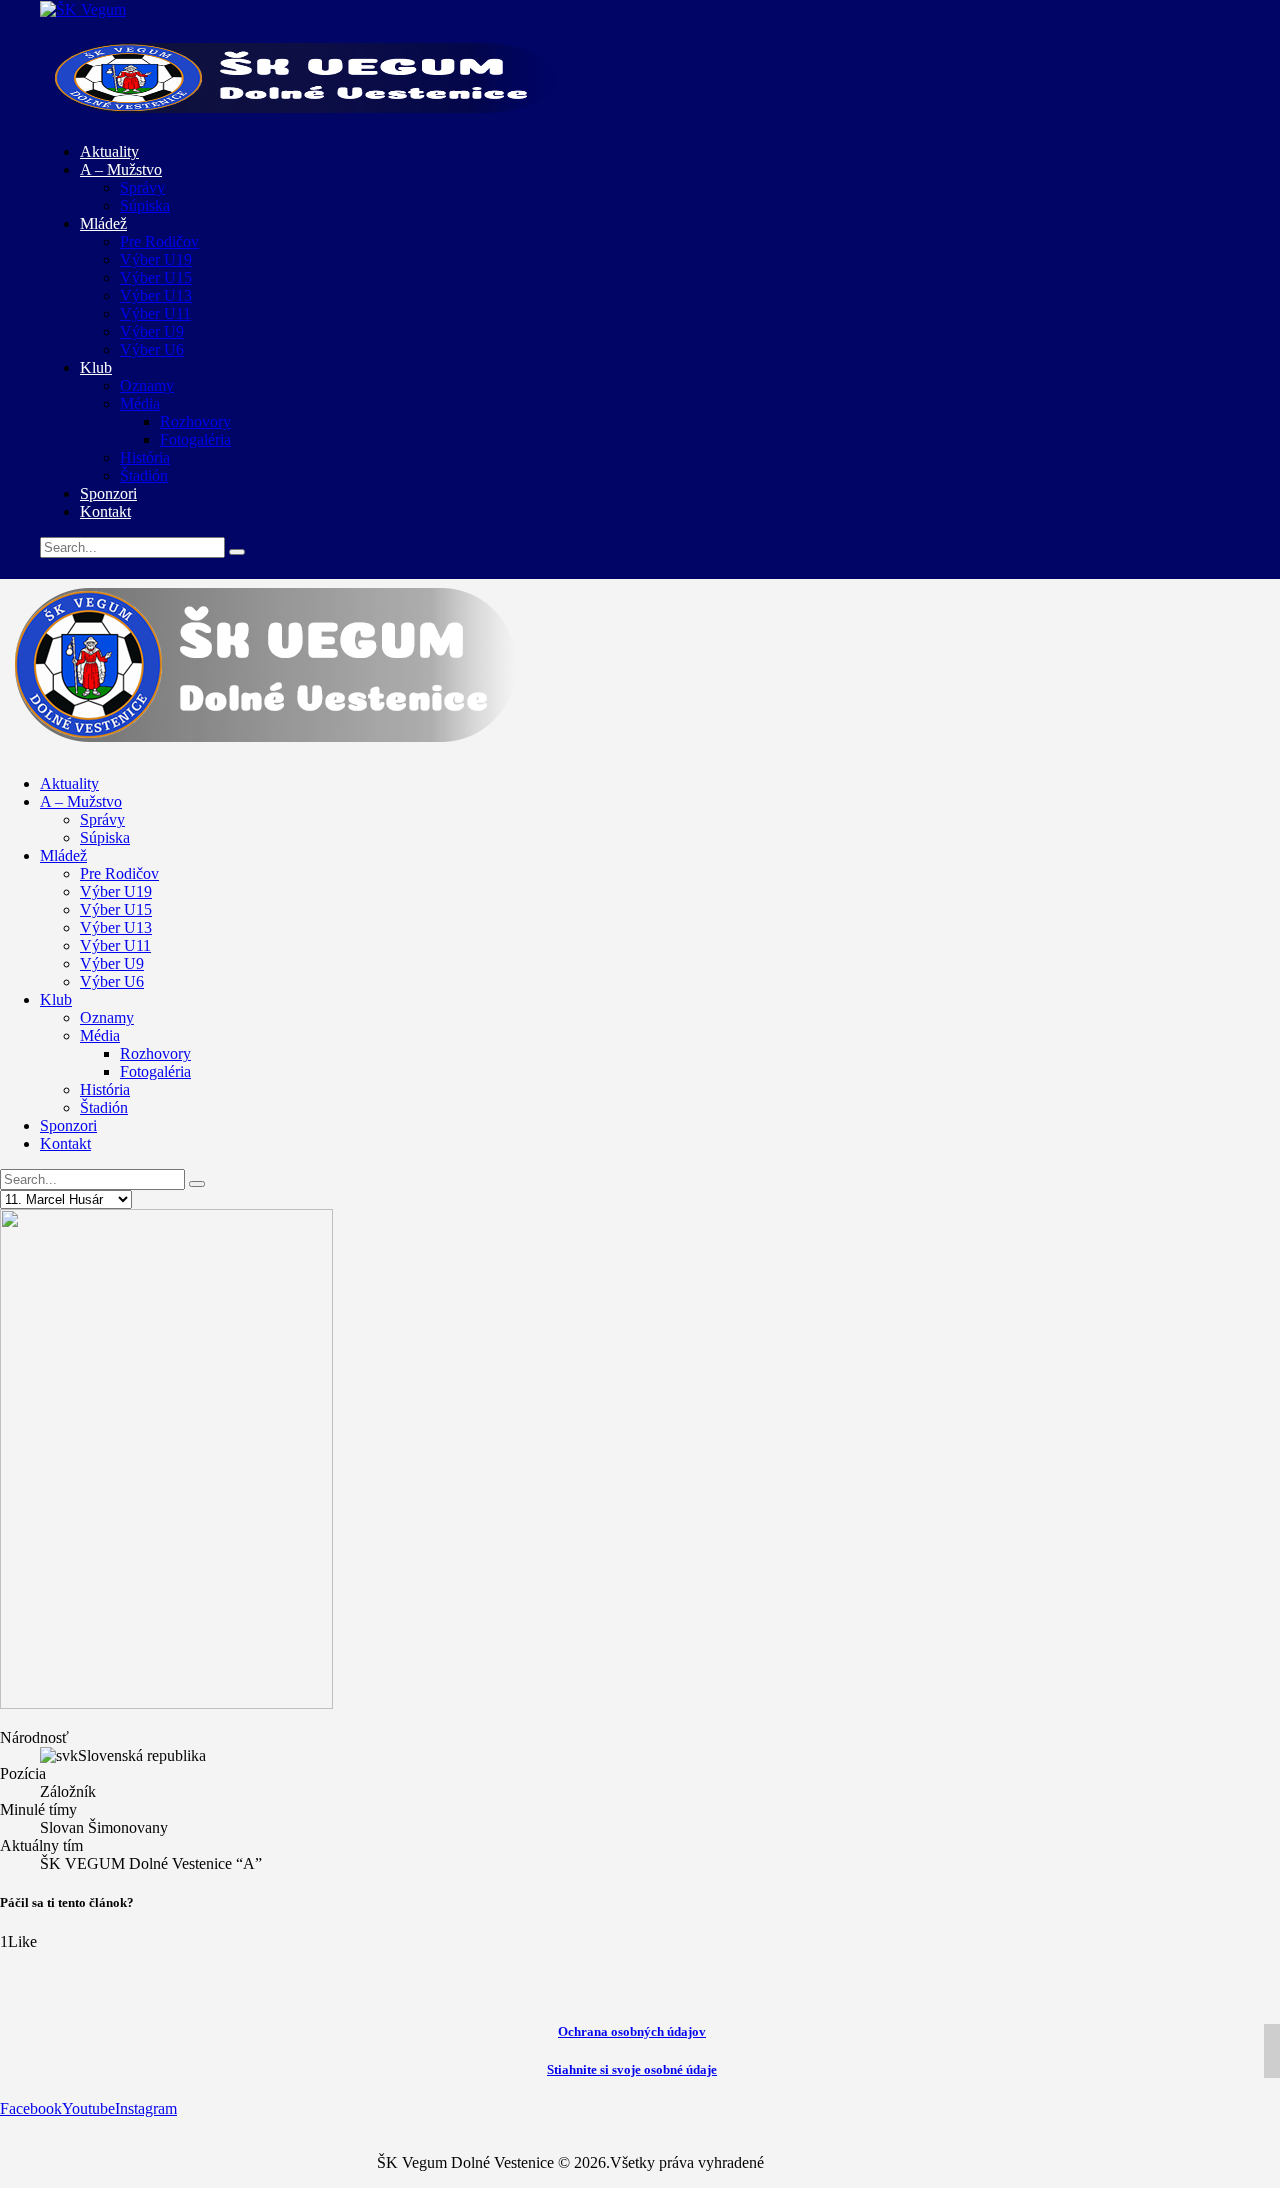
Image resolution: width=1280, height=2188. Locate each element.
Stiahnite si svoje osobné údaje (632, 2069)
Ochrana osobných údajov (632, 2031)
